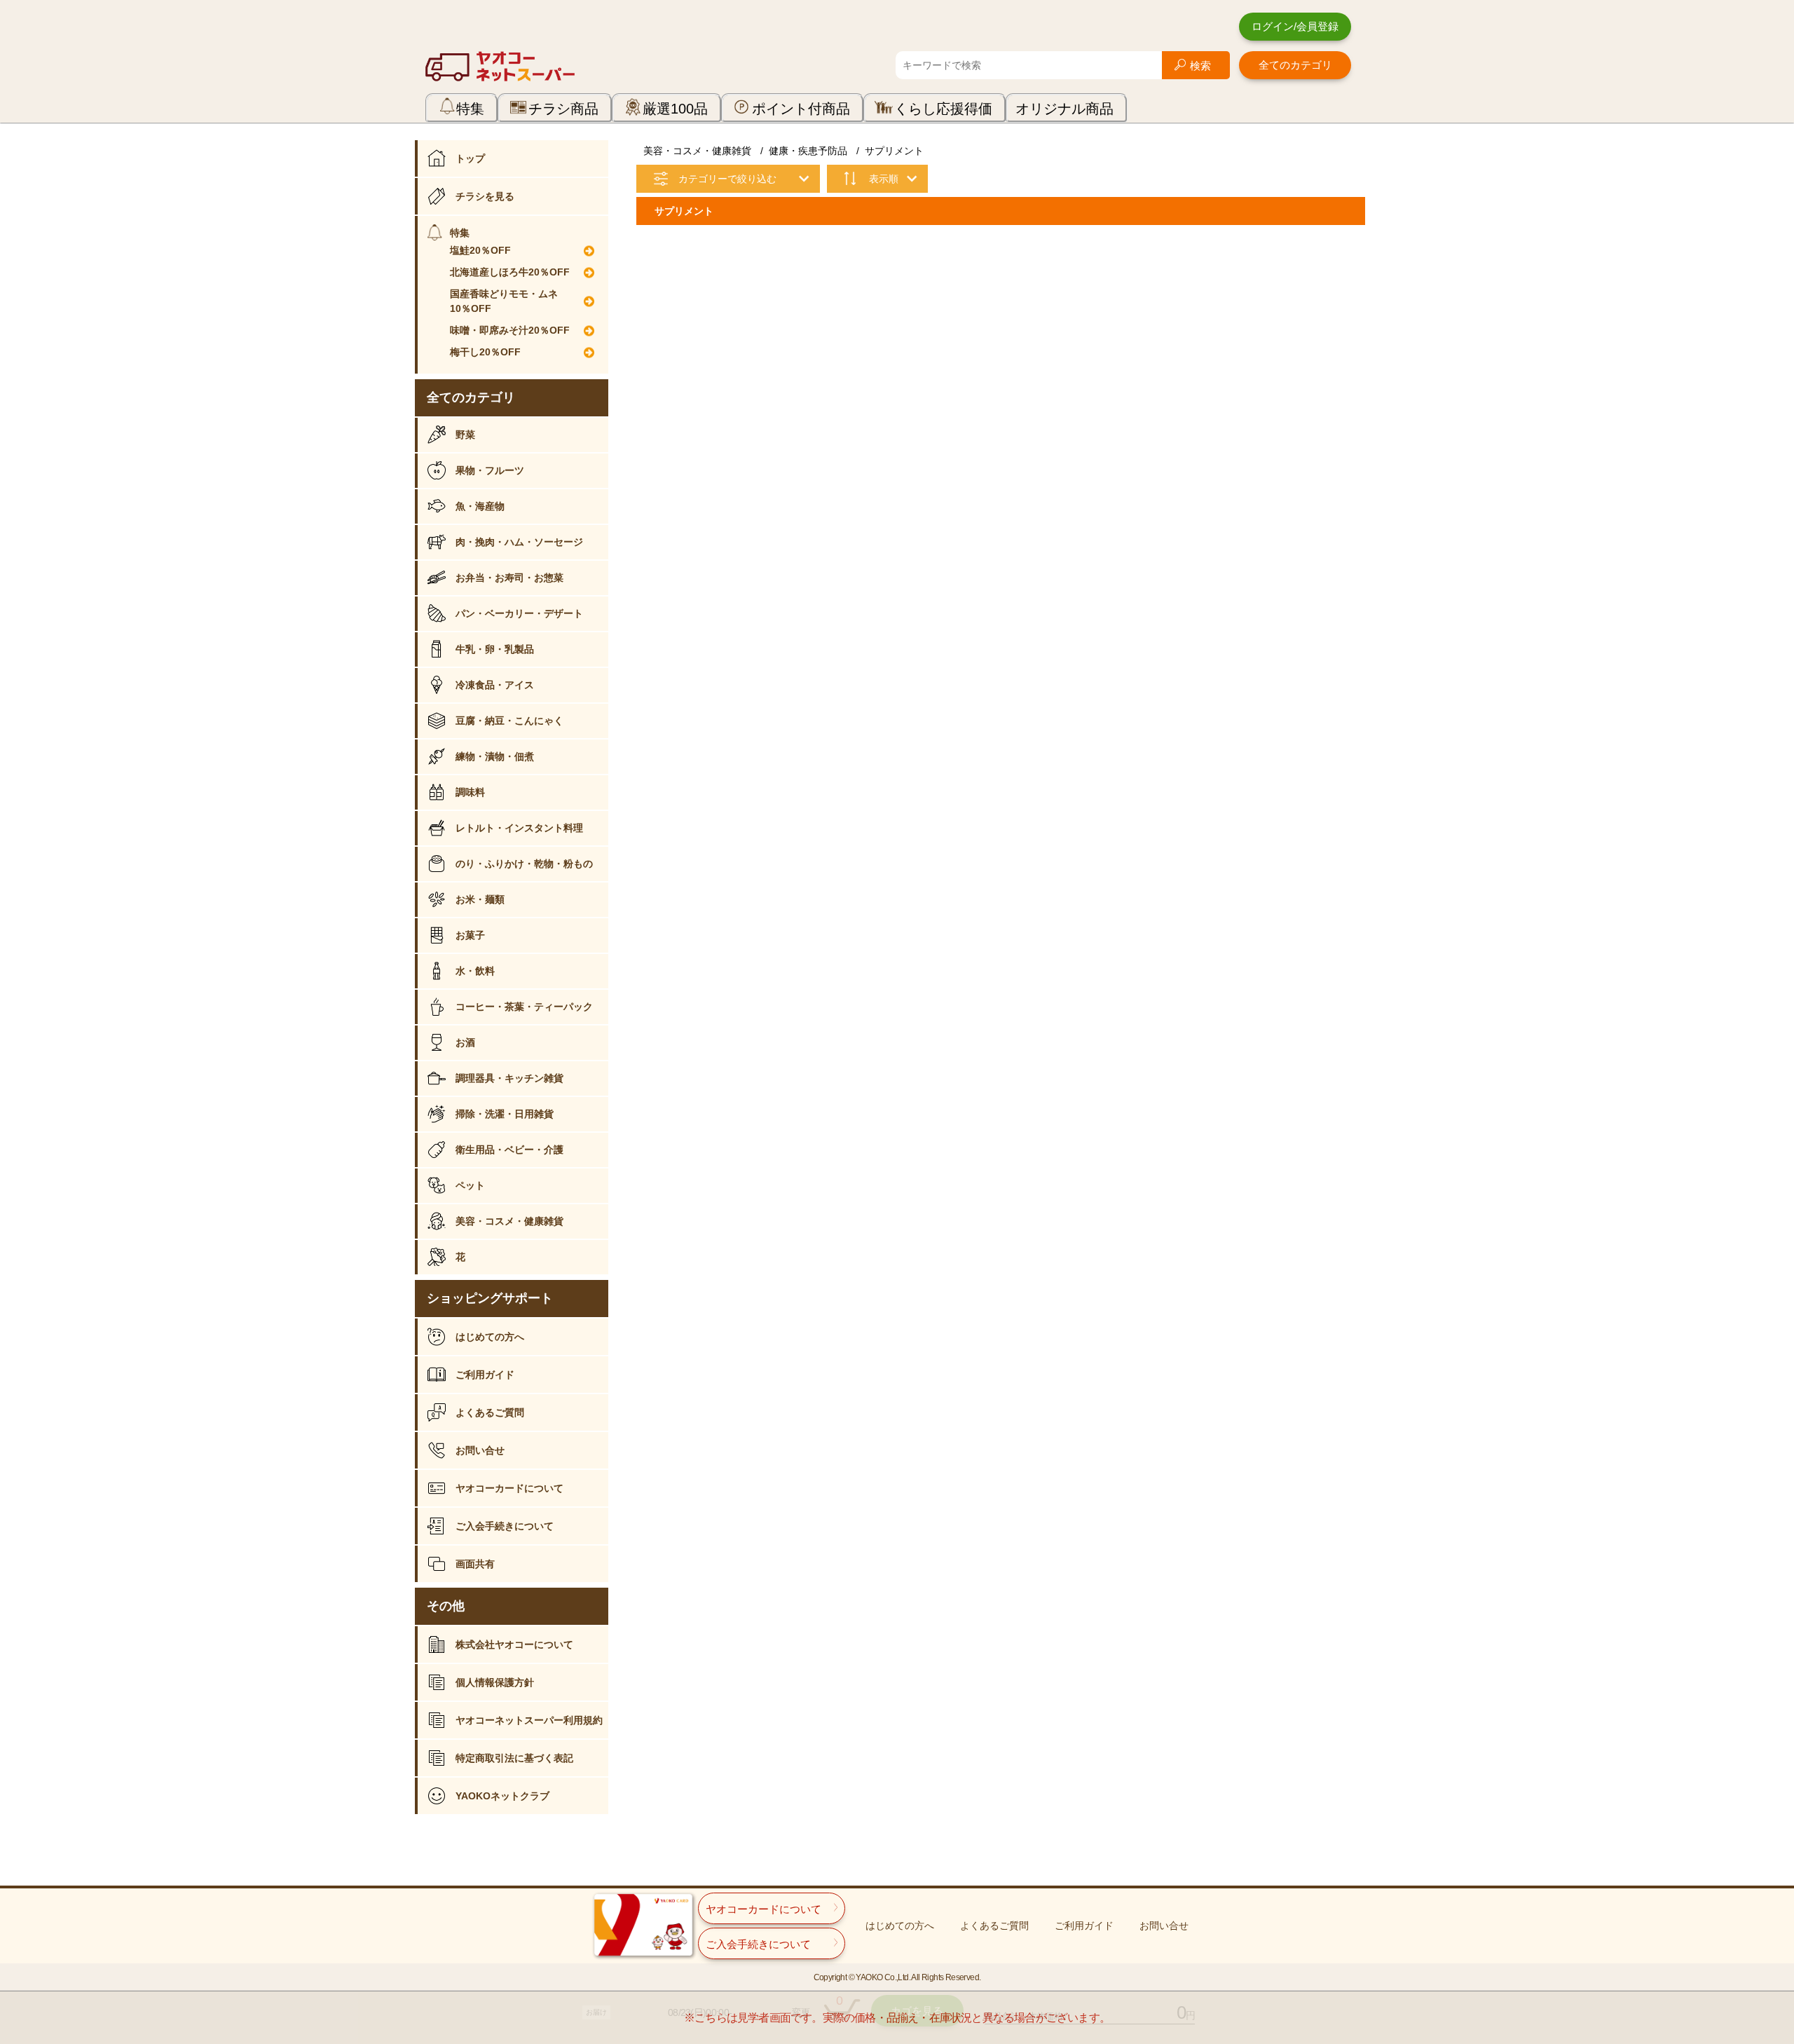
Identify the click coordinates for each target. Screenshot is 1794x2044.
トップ (470, 158)
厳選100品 (675, 109)
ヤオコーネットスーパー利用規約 (529, 1720)
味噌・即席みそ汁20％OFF (510, 330)
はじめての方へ (490, 1337)
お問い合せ (480, 1450)
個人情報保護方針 (495, 1682)
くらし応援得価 (943, 109)
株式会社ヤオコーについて (514, 1644)
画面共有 (475, 1564)
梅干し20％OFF (485, 352)
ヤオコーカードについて (509, 1488)
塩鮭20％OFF (480, 250)
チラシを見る (485, 196)
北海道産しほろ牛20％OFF (510, 272)
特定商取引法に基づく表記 (514, 1758)
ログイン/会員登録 (1295, 26)
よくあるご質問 (490, 1412)
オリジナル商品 (1064, 109)
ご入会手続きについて (505, 1526)
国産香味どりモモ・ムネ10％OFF (504, 301)
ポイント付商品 (801, 109)
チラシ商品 (563, 109)
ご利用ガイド (485, 1375)
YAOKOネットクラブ (502, 1796)
